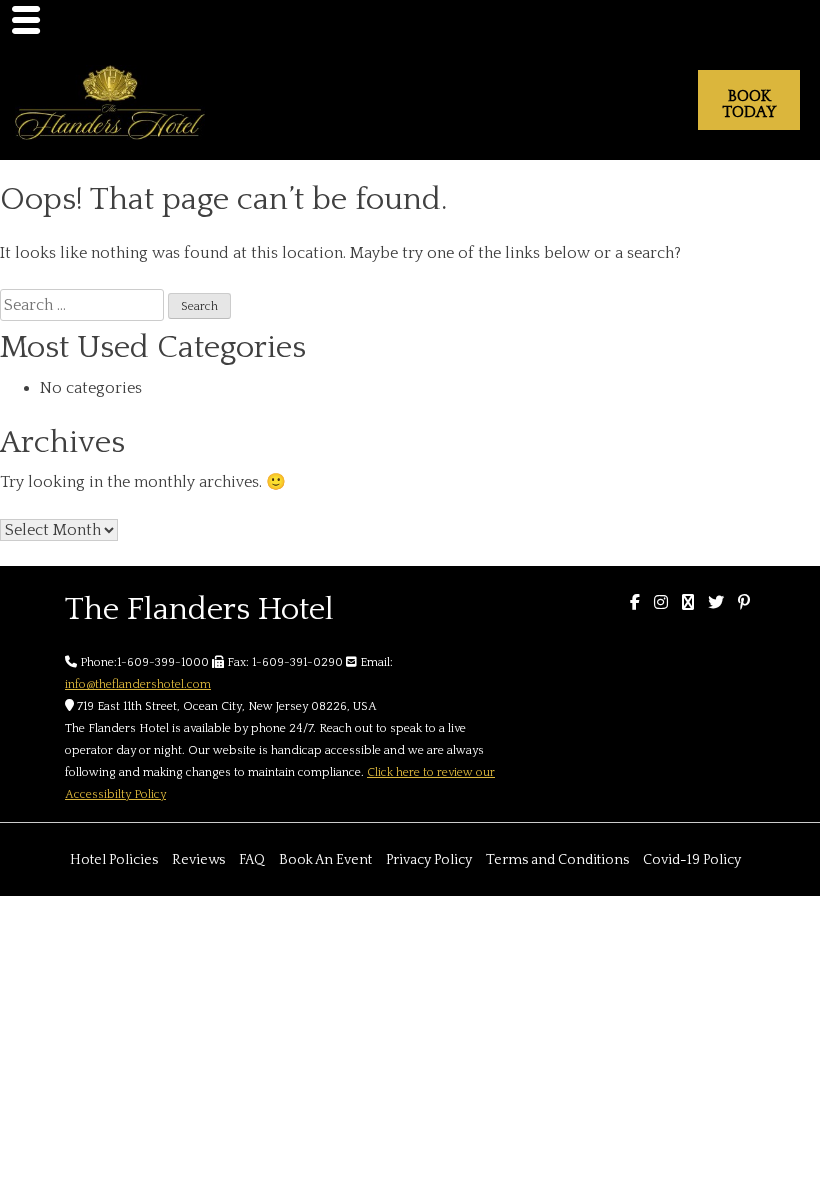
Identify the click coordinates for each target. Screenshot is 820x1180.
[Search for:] (82, 305)
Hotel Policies (114, 860)
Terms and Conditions (557, 860)
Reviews (198, 860)
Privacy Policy (429, 860)
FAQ (252, 860)
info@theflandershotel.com (138, 684)
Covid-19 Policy (692, 860)
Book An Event (325, 860)
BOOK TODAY (749, 104)
